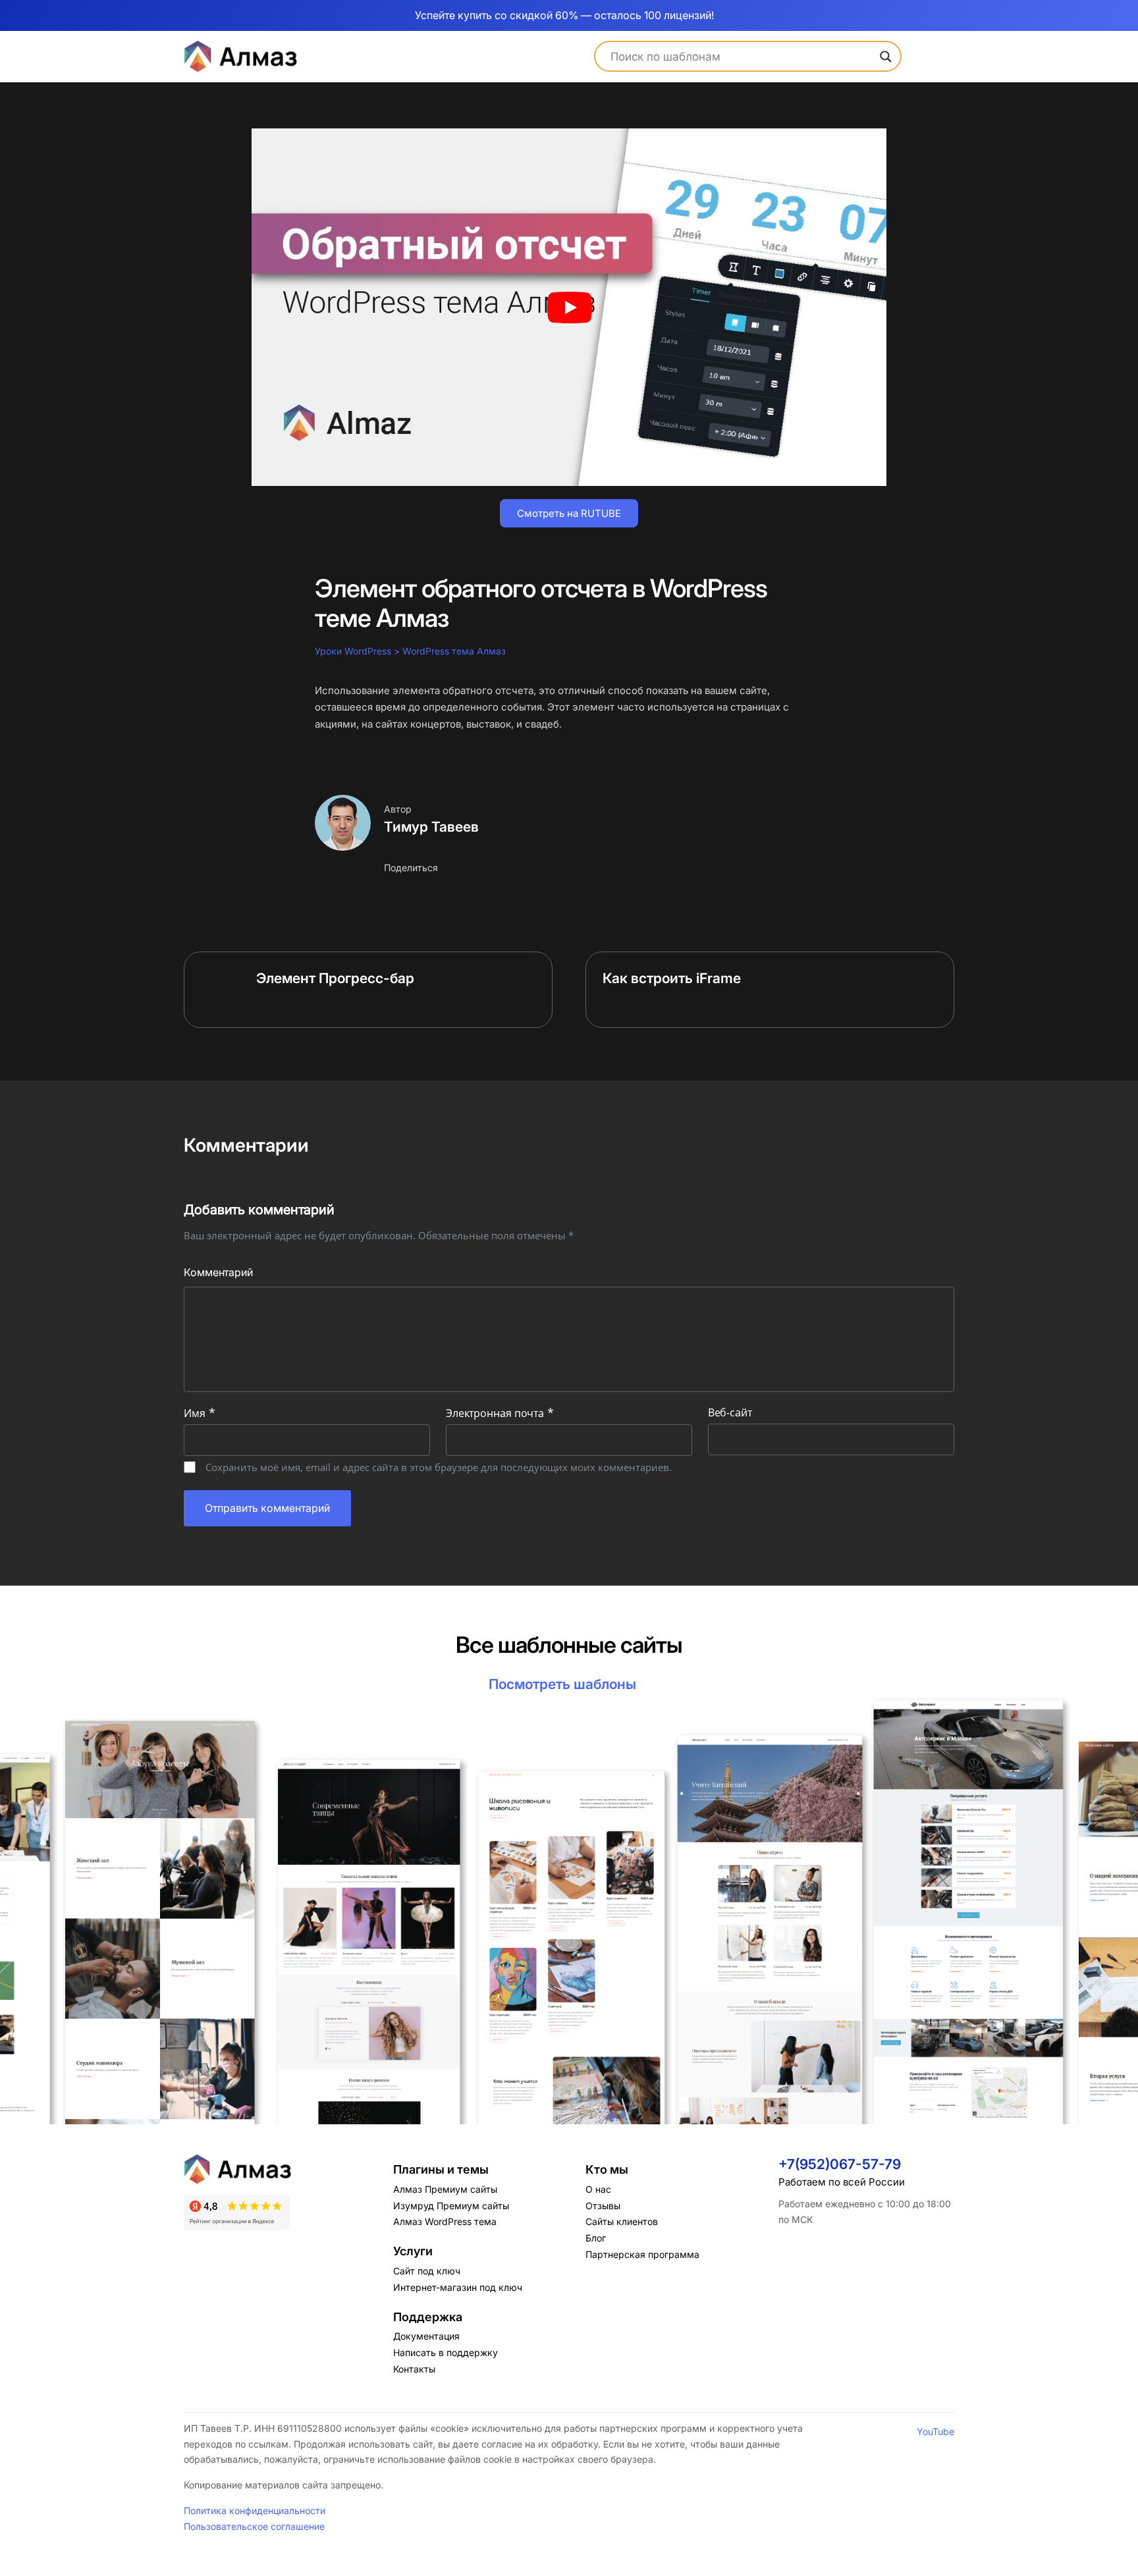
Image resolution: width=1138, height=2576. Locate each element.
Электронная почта (500, 1413)
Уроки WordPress (353, 651)
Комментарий (218, 1272)
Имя (200, 1413)
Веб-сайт (730, 1412)
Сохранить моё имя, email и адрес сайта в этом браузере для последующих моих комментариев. (439, 1467)
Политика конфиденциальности (255, 2510)
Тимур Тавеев (431, 827)
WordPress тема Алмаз (454, 651)
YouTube (935, 2431)
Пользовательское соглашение (254, 2526)
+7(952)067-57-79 (840, 2164)
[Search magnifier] (886, 57)
